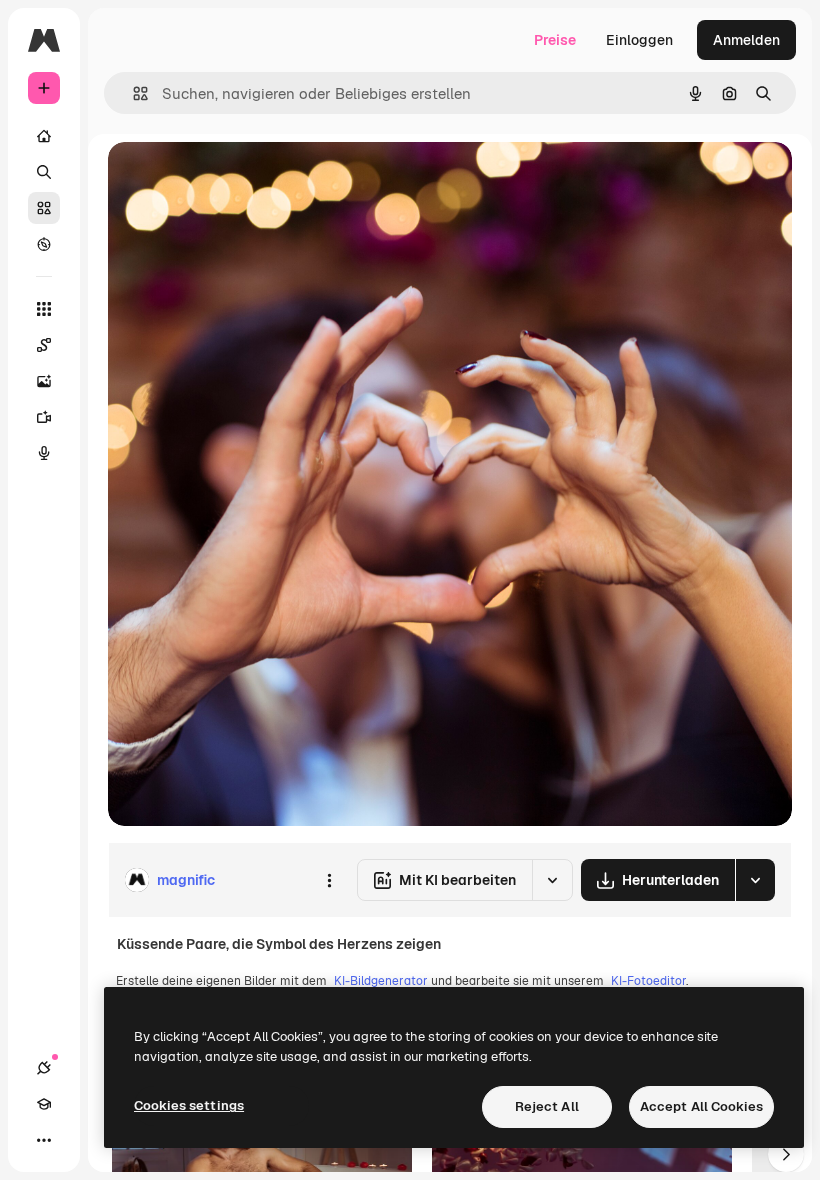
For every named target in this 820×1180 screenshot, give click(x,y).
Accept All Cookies (701, 1106)
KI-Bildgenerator (381, 981)
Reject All (547, 1106)
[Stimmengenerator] (44, 453)
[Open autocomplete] (132, 93)
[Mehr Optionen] (329, 880)
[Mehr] (44, 1140)
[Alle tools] (44, 309)
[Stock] (44, 208)
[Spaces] (44, 345)
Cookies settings (189, 1105)
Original (236, 179)
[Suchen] (44, 172)
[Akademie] (44, 1104)
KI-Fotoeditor (648, 981)
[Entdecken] (44, 244)
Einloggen (639, 40)
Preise (555, 40)
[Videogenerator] (44, 417)
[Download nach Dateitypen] (755, 880)
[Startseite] (44, 136)
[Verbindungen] (44, 1068)
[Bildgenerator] (44, 381)
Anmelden (746, 40)
